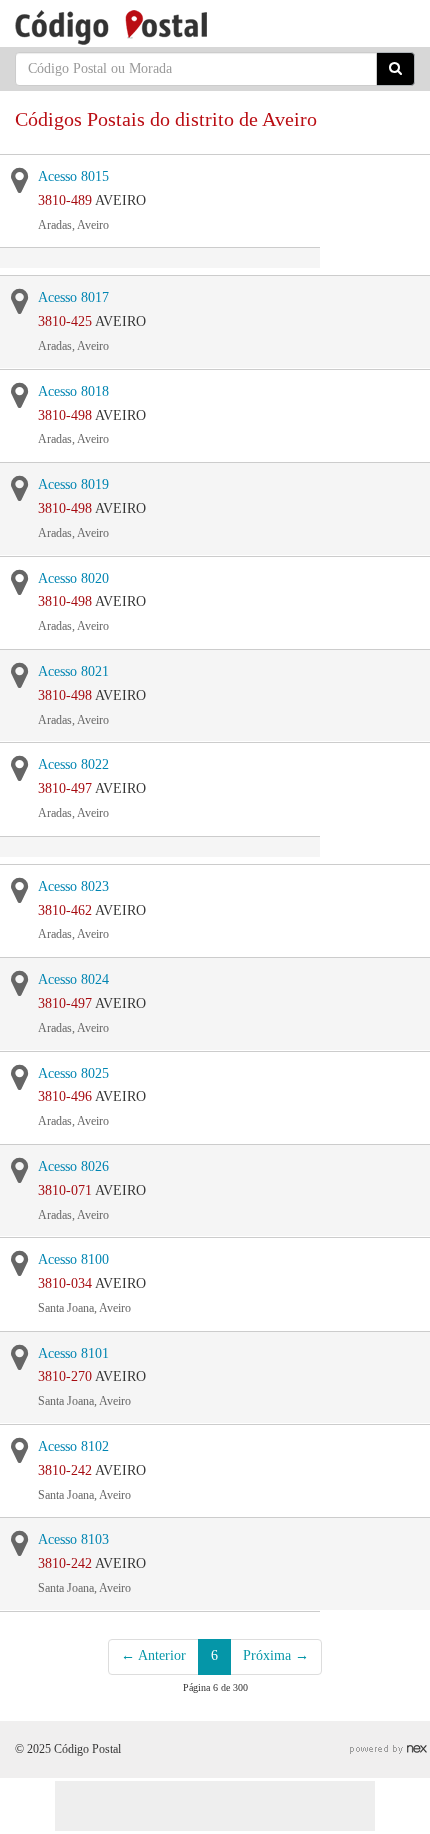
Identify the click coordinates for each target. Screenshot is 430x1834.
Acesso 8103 (73, 1539)
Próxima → (276, 1655)
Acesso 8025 (73, 1073)
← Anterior (153, 1655)
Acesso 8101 (73, 1353)
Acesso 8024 (73, 979)
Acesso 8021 (73, 671)
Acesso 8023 (73, 886)
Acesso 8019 (73, 484)
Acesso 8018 (73, 391)
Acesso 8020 (73, 578)
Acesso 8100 (73, 1259)
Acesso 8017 (73, 297)
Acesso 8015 (73, 176)
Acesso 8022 (73, 764)
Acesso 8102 (73, 1446)
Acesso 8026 (73, 1166)
